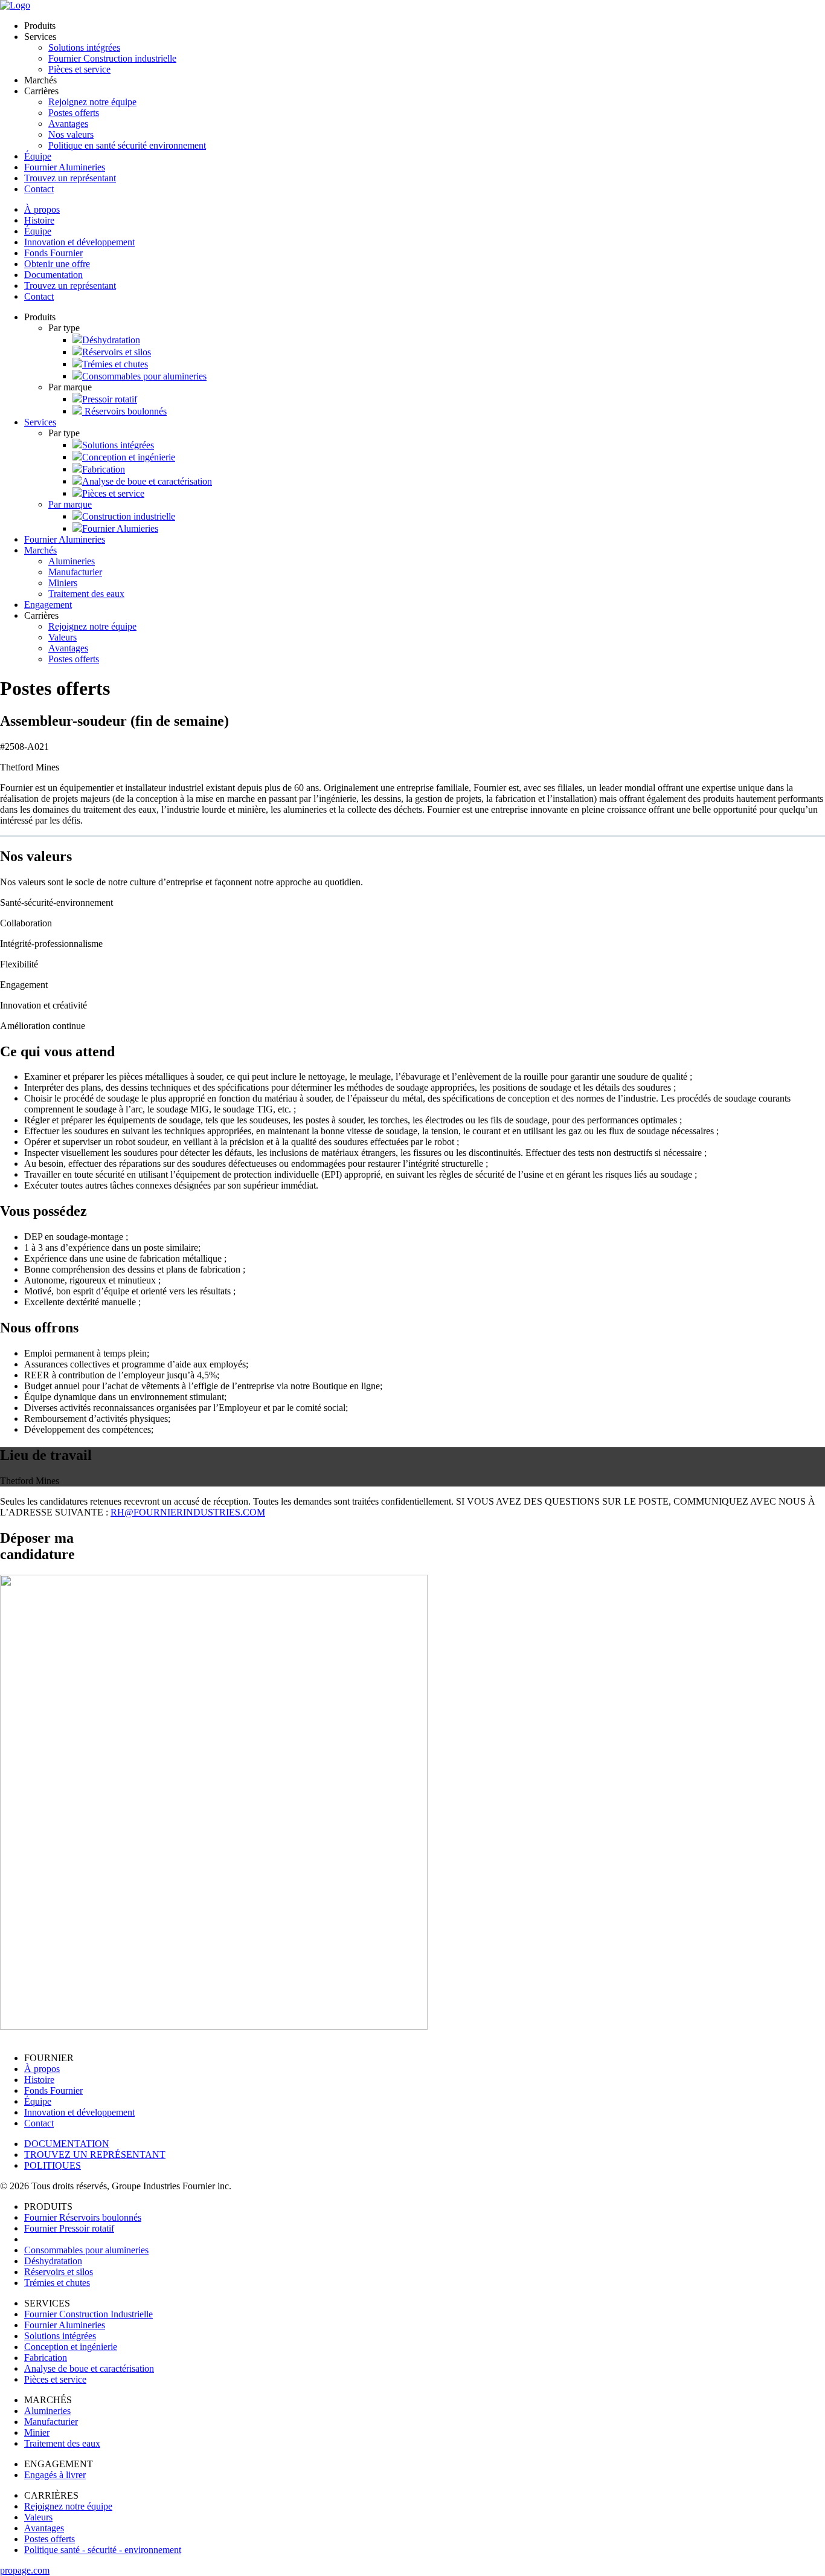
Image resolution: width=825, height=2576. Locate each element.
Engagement (48, 605)
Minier (37, 2432)
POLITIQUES (53, 2165)
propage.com (25, 2570)
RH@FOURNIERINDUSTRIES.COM (188, 1512)
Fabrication (104, 469)
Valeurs (63, 637)
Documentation (53, 275)
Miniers (63, 583)
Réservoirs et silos (117, 352)
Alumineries (72, 561)
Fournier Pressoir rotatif (69, 2228)
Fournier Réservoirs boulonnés (83, 2217)
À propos (42, 209)
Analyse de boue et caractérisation (147, 481)
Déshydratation (111, 340)
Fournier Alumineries (65, 167)
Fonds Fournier (53, 253)
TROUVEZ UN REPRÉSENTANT (95, 2155)
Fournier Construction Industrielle (88, 2314)
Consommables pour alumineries (144, 376)
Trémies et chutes (115, 364)
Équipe (38, 156)
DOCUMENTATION (67, 2144)
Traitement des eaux (86, 594)
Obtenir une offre (57, 264)
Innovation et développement (79, 242)
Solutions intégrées (84, 47)
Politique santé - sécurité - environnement (103, 2550)
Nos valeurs (71, 134)
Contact (39, 189)
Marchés (40, 550)
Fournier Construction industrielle (112, 58)
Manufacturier (75, 572)
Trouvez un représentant (70, 178)
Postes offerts (74, 113)
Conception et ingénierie (129, 457)
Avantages (68, 124)
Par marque (70, 504)
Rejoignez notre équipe (92, 102)
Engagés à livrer (55, 2475)
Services (40, 422)
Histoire (39, 220)
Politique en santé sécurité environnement (127, 145)
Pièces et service (79, 69)
